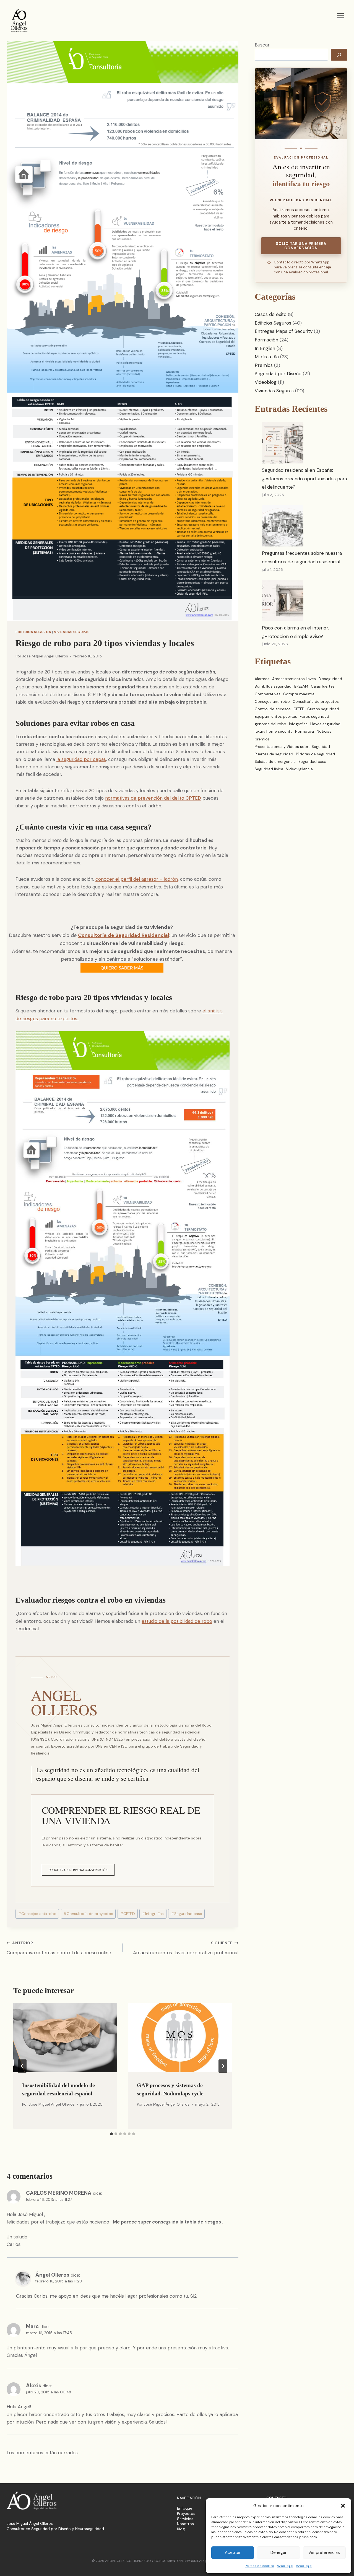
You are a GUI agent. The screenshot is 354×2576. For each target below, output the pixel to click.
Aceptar (233, 2552)
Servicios (185, 2519)
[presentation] (65, 2038)
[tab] (111, 2134)
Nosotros (185, 2524)
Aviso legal (285, 2566)
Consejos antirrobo (37, 1914)
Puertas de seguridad (274, 754)
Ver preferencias (324, 2552)
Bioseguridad (330, 679)
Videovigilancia (299, 769)
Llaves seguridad (325, 724)
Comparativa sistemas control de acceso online (59, 1948)
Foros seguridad (314, 716)
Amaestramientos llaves (294, 679)
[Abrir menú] (340, 16)
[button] (343, 2506)
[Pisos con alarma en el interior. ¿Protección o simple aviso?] (283, 600)
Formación (266, 340)
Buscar (262, 45)
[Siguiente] (223, 2066)
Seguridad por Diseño (278, 374)
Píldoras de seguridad (315, 754)
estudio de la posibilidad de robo (177, 1621)
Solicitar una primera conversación (78, 1870)
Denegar (278, 2552)
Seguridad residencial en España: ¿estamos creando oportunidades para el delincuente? (304, 479)
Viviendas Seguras (72, 632)
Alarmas (262, 679)
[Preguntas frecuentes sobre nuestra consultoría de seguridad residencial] (283, 526)
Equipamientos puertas (276, 716)
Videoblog (266, 382)
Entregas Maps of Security (284, 331)
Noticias (324, 731)
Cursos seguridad (323, 709)
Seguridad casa (187, 1914)
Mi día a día (267, 357)
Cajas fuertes (323, 686)
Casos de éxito (271, 314)
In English (265, 348)
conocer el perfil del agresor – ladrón (137, 879)
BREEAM (301, 686)
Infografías (153, 1914)
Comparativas (268, 694)
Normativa (304, 731)
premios (262, 739)
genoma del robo (270, 724)
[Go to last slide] (22, 2066)
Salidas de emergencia (275, 762)
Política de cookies (259, 2566)
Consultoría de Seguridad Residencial (124, 935)
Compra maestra (299, 694)
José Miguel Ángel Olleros (45, 656)
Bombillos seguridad (273, 686)
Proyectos (186, 2513)
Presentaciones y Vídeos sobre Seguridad (292, 747)
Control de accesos (273, 709)
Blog (181, 2529)
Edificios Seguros (33, 632)
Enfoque (185, 2508)
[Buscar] (339, 55)
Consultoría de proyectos (88, 1914)
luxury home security (274, 731)
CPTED (127, 1914)
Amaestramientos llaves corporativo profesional (186, 1948)
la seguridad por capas (81, 759)
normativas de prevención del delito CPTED (153, 798)
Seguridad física (269, 769)
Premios (264, 365)
